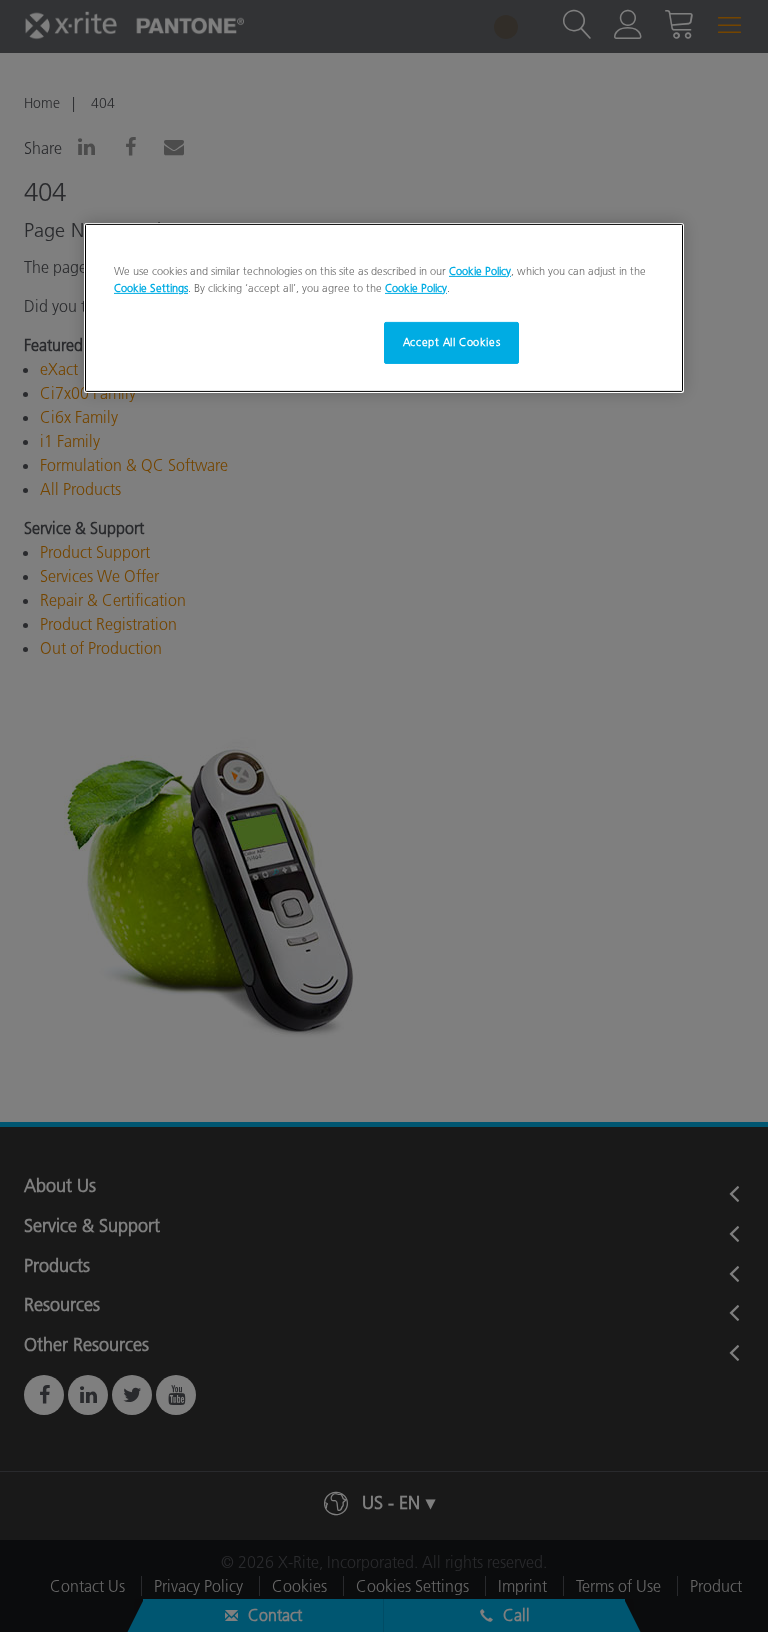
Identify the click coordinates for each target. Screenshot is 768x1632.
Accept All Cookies (451, 342)
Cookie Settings (151, 288)
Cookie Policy (480, 271)
